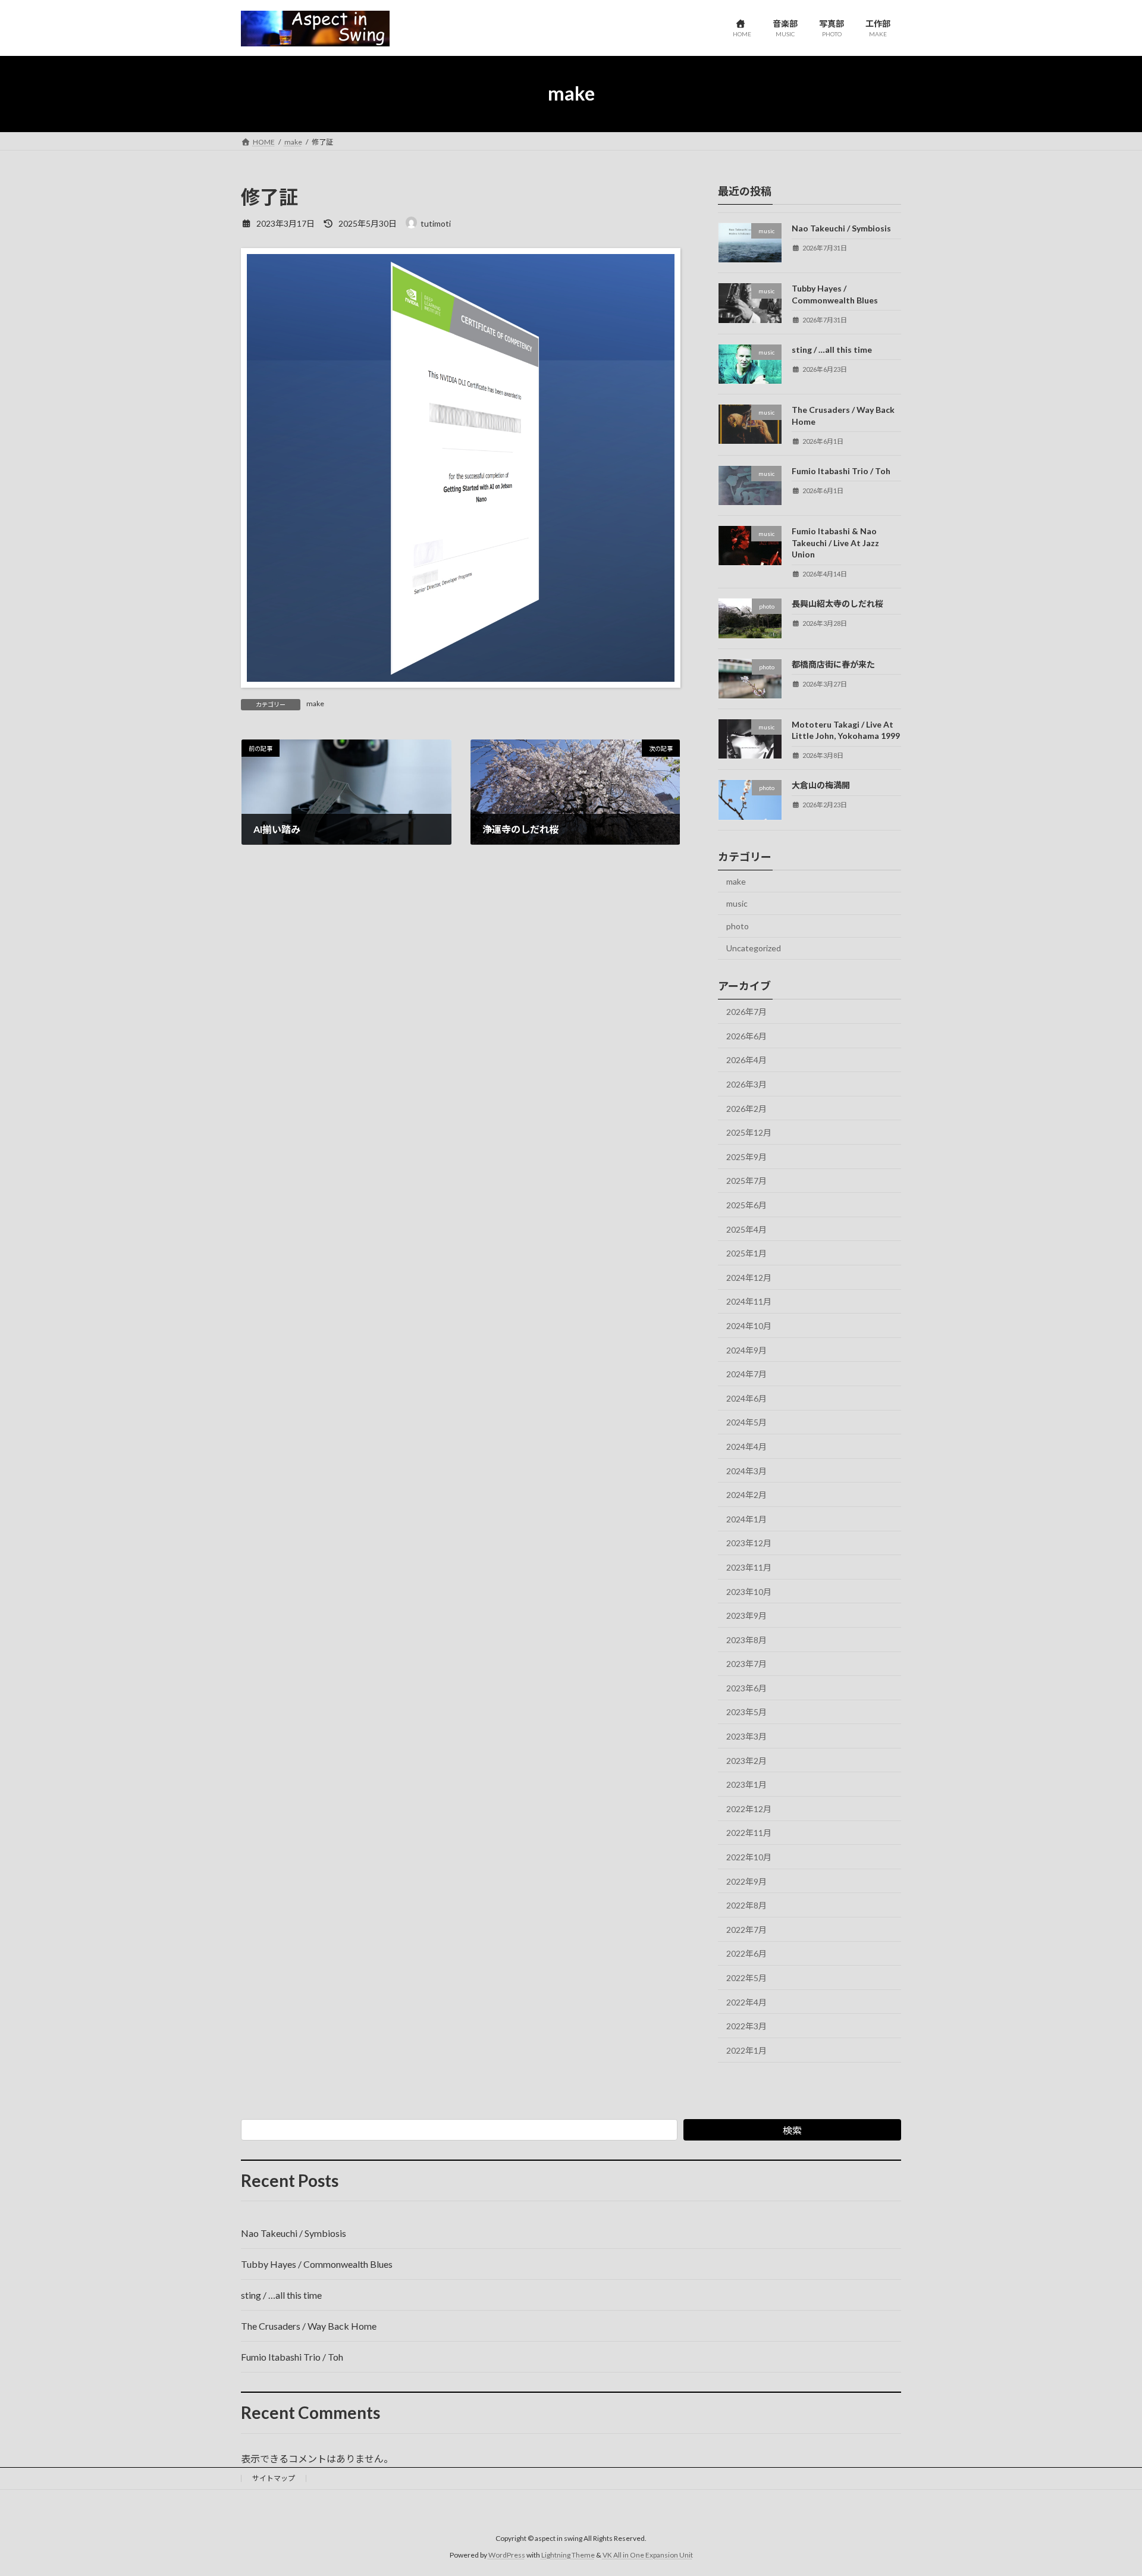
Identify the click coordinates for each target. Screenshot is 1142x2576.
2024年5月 (746, 1422)
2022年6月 (746, 1953)
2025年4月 (746, 1229)
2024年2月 (746, 1495)
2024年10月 (749, 1326)
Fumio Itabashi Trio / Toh (841, 470)
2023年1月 (746, 1784)
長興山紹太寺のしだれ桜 (837, 604)
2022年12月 (749, 1808)
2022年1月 (746, 2050)
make (315, 703)
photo (738, 925)
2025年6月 (746, 1205)
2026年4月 (746, 1060)
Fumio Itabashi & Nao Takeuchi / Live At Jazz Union (835, 543)
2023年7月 (746, 1664)
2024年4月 (746, 1447)
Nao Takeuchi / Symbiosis (841, 228)
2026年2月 (746, 1108)
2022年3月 (746, 2026)
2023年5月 (746, 1712)
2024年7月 (746, 1374)
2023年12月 (749, 1543)
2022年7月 (746, 1929)
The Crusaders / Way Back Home (309, 2326)
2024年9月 (746, 1350)
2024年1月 (746, 1519)
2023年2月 (746, 1760)
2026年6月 (746, 1035)
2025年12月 (749, 1132)
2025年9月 (746, 1156)
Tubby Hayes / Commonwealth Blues (317, 2264)
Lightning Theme (568, 2555)
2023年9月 (746, 1616)
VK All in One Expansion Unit (648, 2555)
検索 (792, 2130)
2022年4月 (746, 2002)
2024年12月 (749, 1277)
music (737, 903)
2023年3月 (746, 1736)
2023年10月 (749, 1591)
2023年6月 (746, 1687)
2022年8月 (746, 1905)
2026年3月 (746, 1084)
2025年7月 (746, 1181)
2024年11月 (749, 1301)
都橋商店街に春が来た (833, 664)
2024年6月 (746, 1398)
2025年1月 (746, 1253)
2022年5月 (746, 1978)
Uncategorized (754, 948)
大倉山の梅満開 (821, 785)
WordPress (507, 2555)
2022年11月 (749, 1833)
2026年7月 (746, 1012)
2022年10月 (749, 1857)
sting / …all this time (832, 349)
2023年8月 (746, 1639)
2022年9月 (746, 1881)
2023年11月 (749, 1567)
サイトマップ (274, 2478)
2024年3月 (746, 1470)
